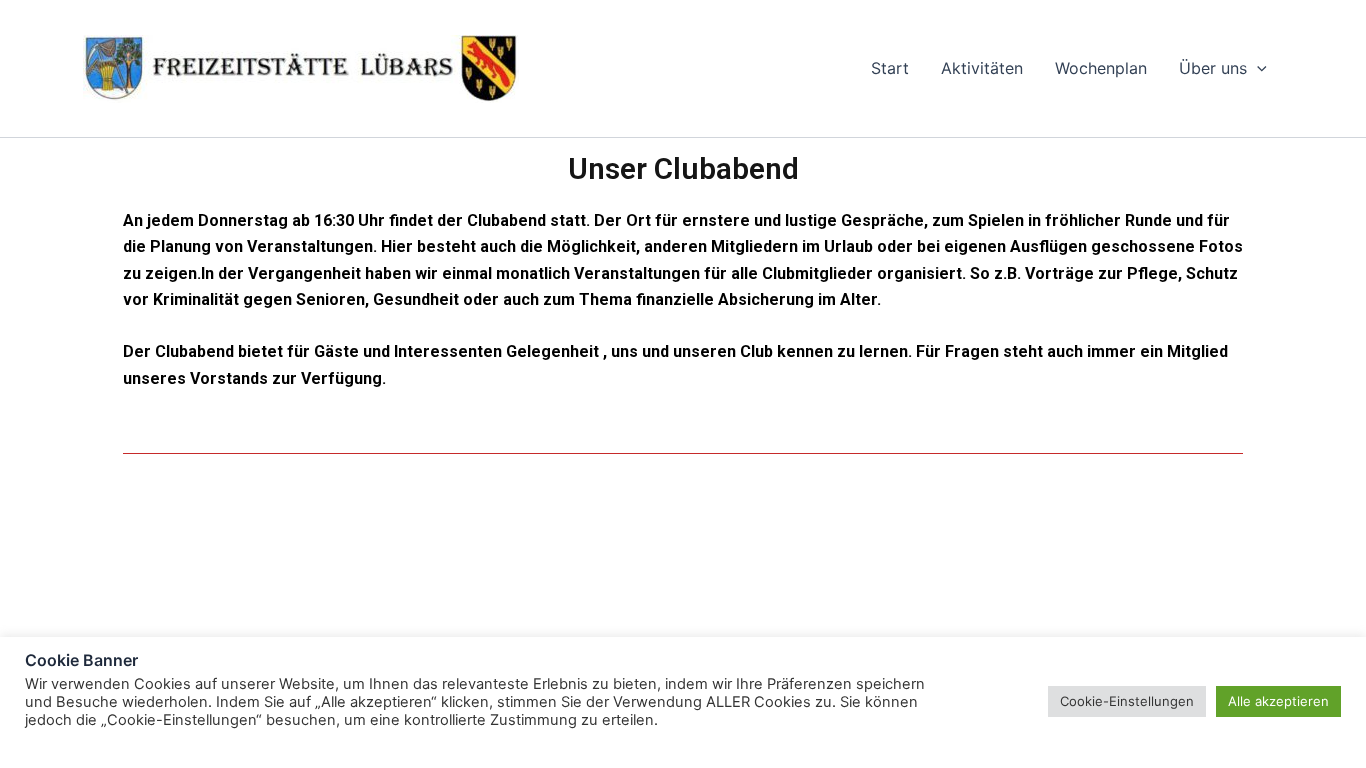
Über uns (1213, 68)
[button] (1257, 68)
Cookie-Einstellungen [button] (1127, 701)
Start (890, 68)
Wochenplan (1101, 68)
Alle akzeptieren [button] (1278, 701)
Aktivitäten (982, 68)
